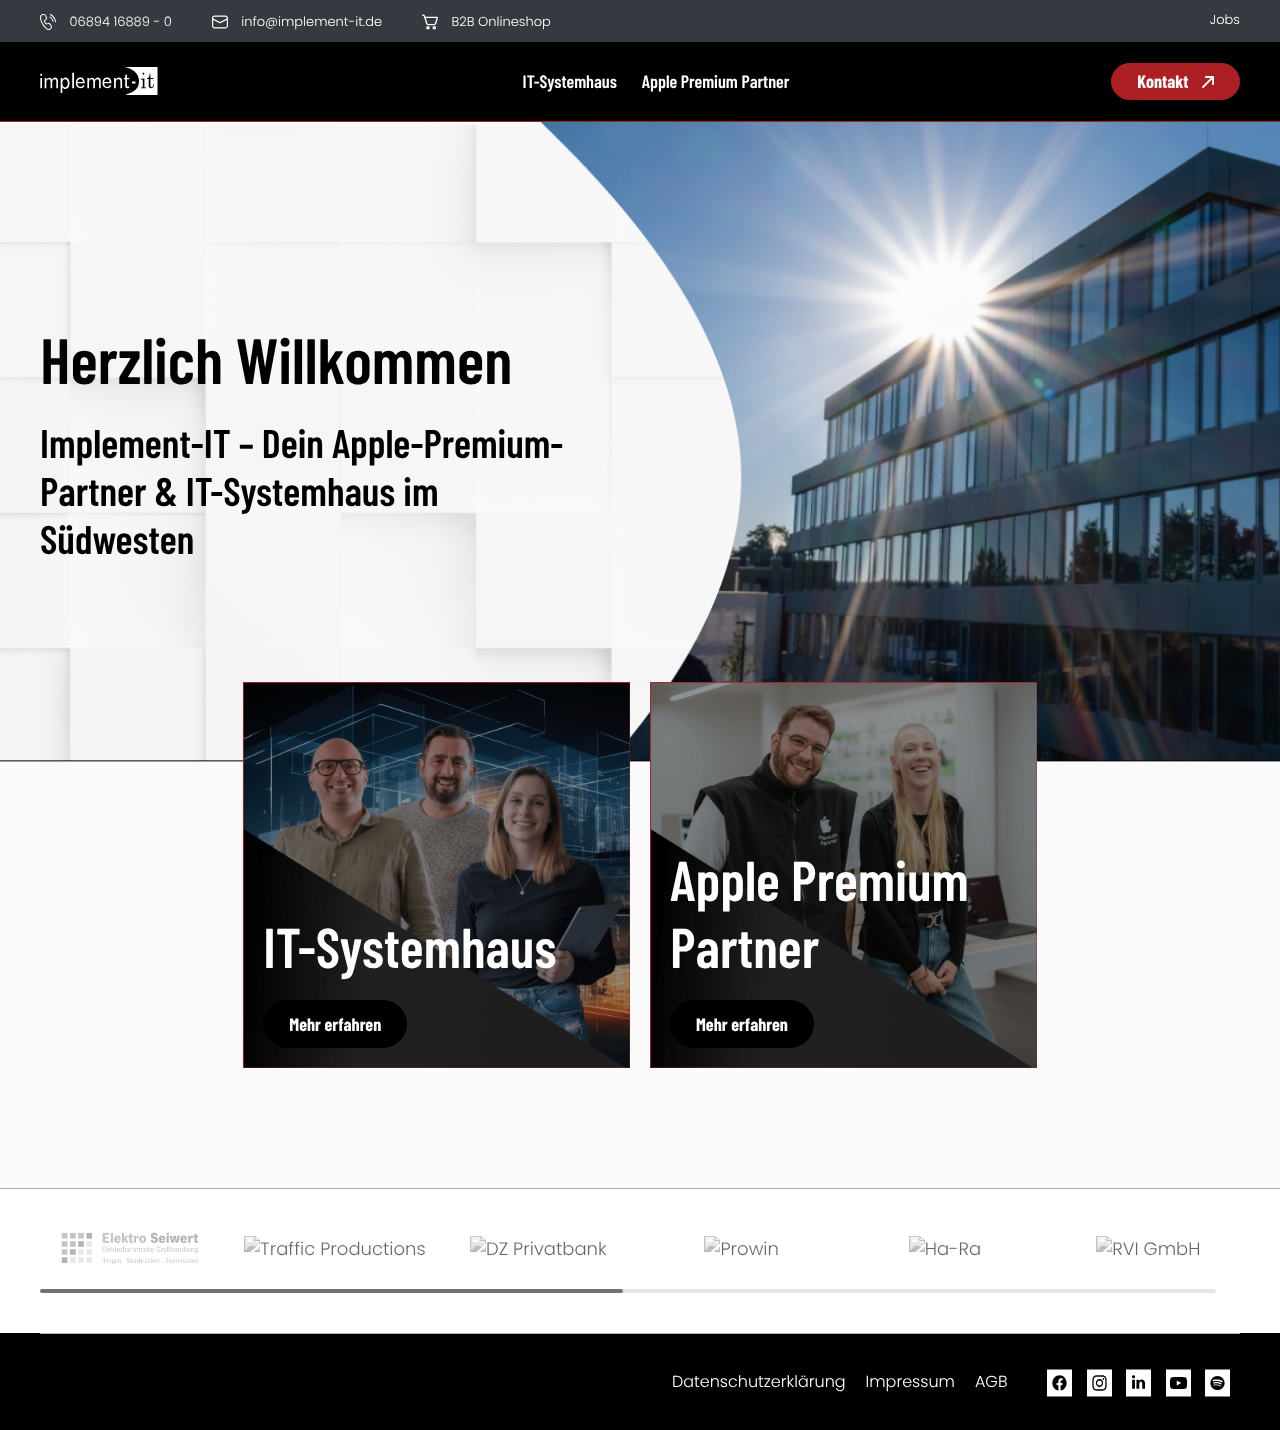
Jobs (1225, 19)
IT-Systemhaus (570, 81)
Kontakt (1164, 81)
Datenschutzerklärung (759, 1381)
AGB (991, 1381)
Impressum (910, 1381)
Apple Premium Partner (716, 81)
